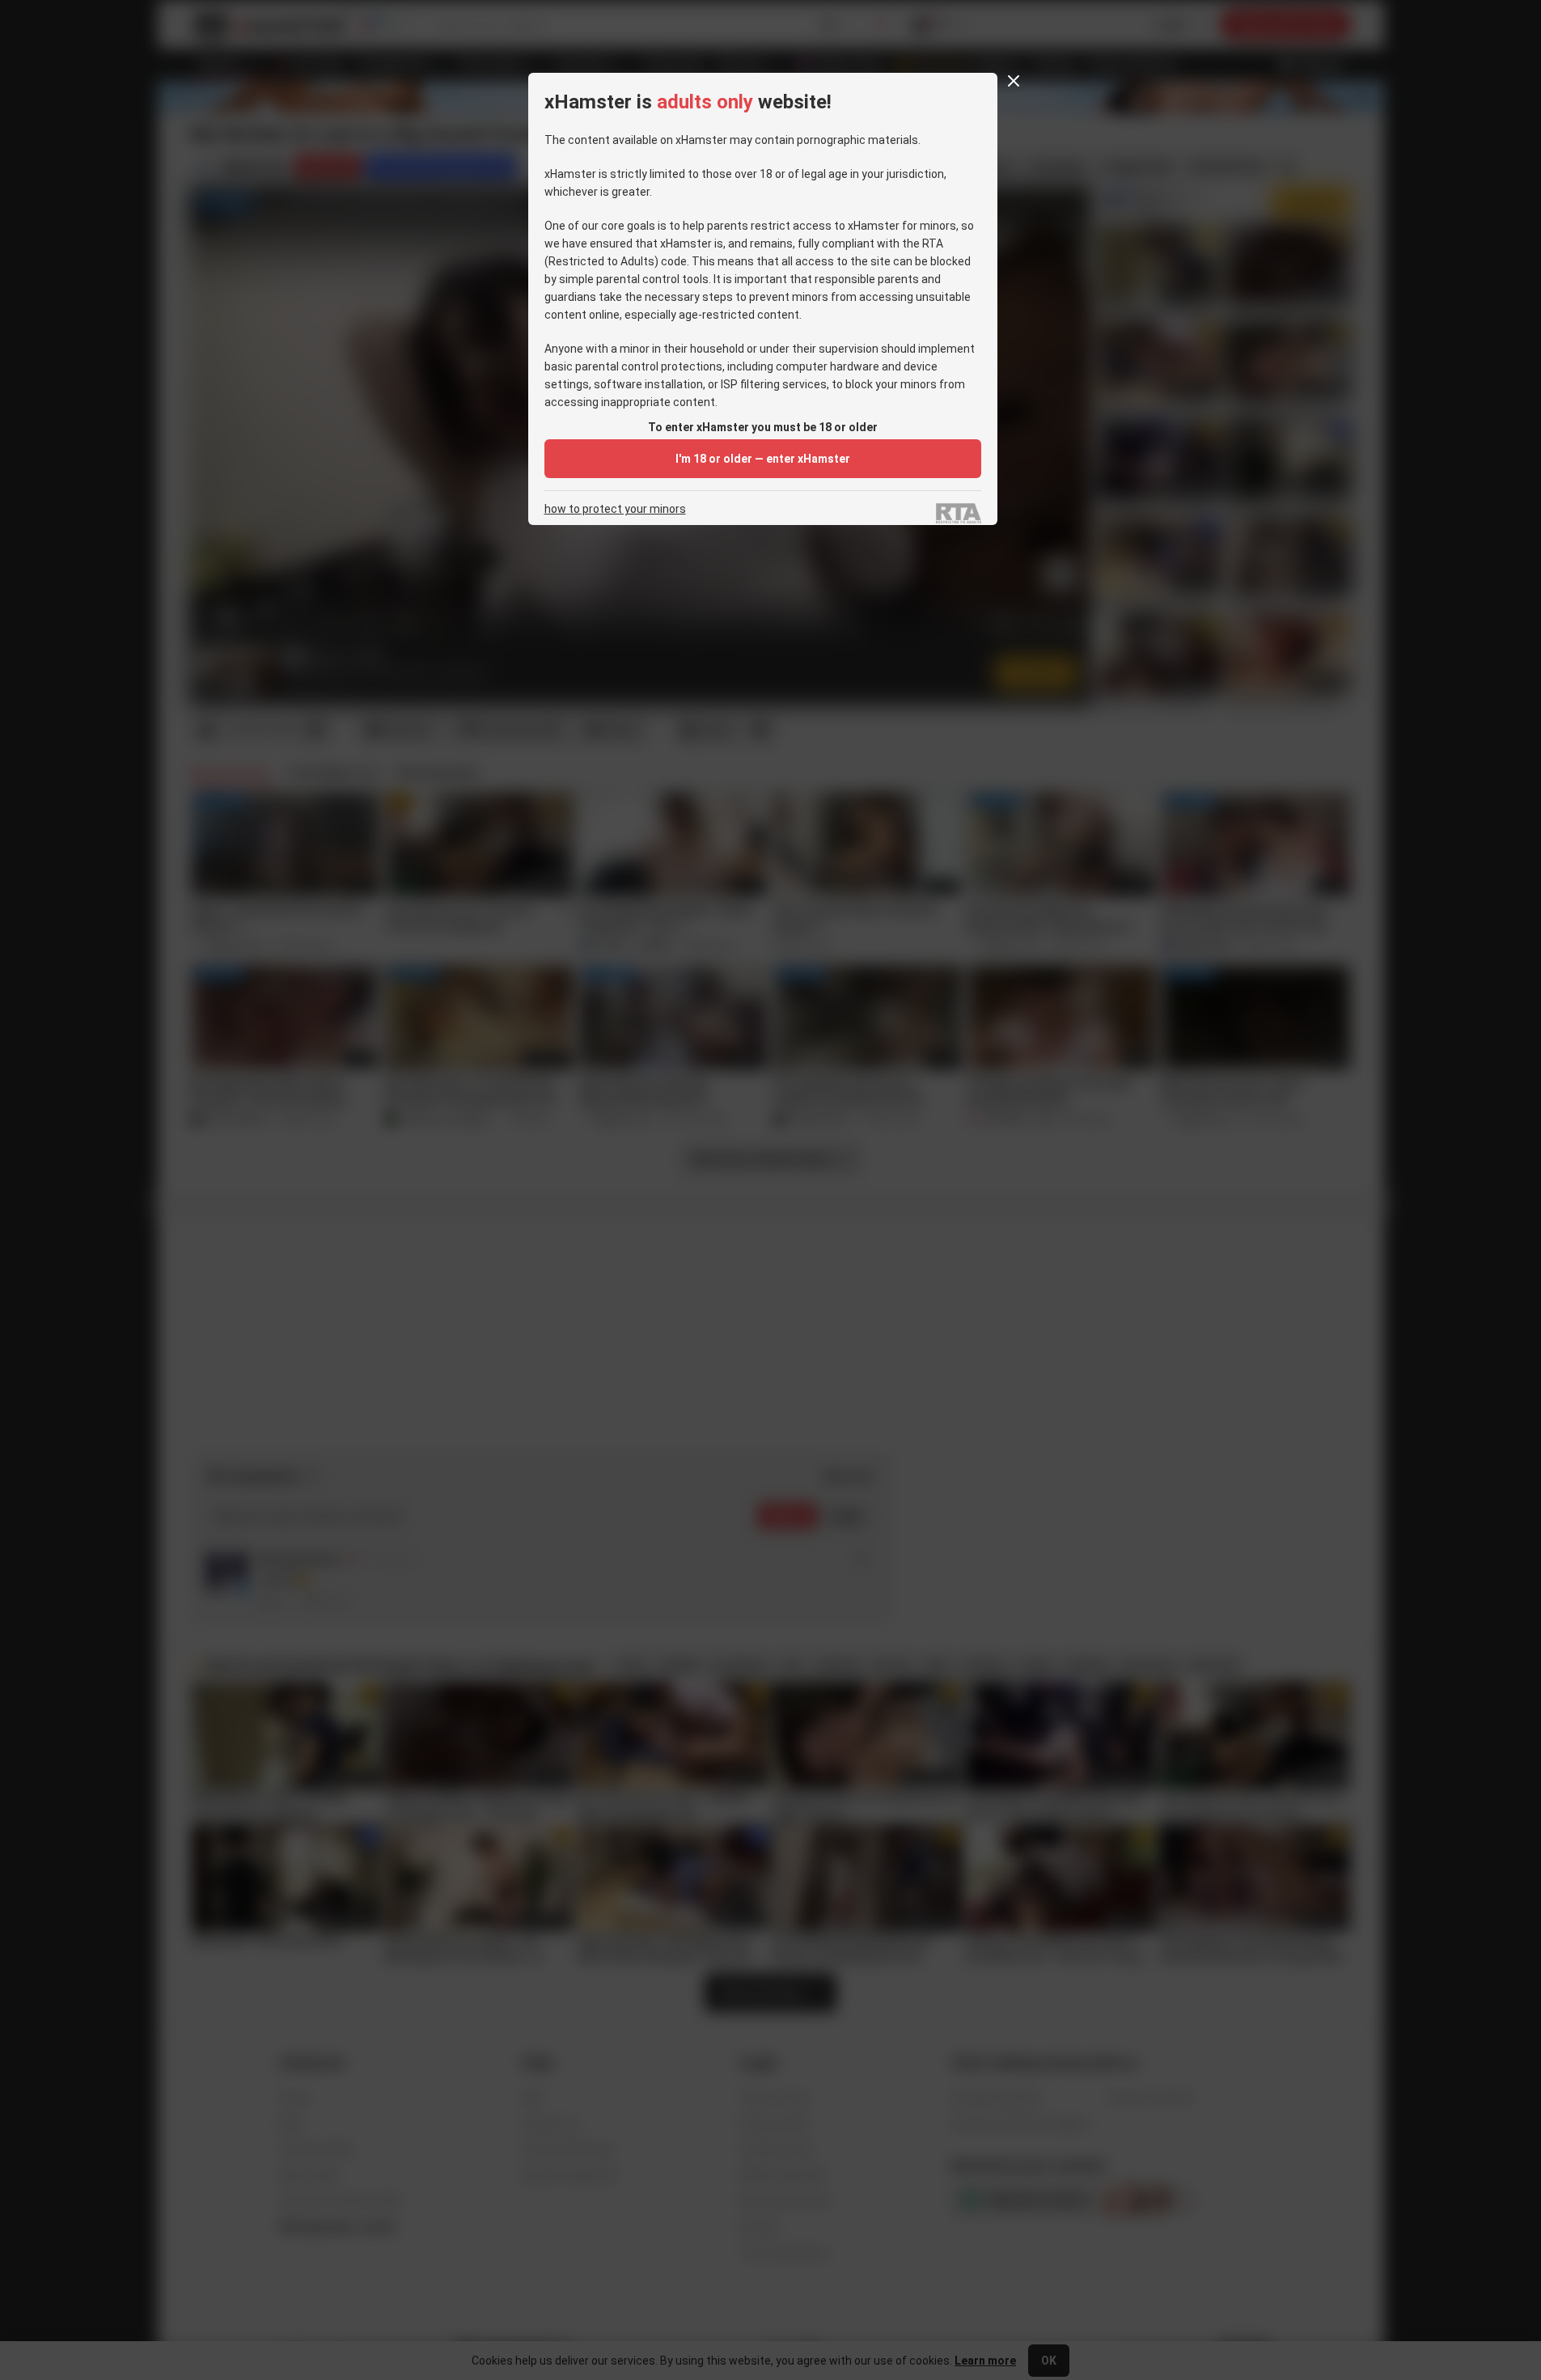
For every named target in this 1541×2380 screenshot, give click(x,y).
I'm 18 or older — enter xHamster (763, 459)
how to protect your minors (615, 509)
